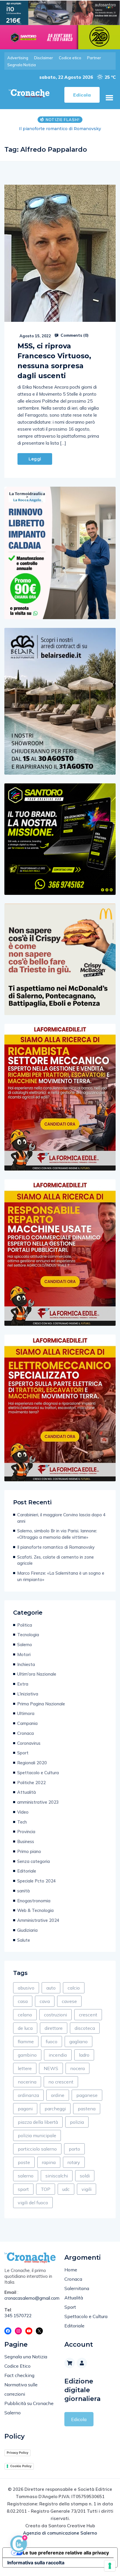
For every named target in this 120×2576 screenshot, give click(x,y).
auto (51, 1988)
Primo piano (29, 1851)
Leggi (35, 459)
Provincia (26, 1832)
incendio (58, 2055)
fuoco (52, 2041)
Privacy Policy (17, 2453)
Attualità (27, 1792)
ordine (58, 2095)
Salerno (25, 1645)
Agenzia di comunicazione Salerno (60, 2533)
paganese (87, 2095)
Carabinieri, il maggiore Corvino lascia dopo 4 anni (61, 1518)
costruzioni (55, 2015)
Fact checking (19, 2375)
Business (26, 1841)
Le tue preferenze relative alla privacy (66, 2553)
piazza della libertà (38, 2122)
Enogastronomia (34, 1901)
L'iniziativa (28, 1694)
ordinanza (28, 2095)
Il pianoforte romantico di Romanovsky (60, 129)
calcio (74, 1988)
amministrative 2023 (38, 1802)
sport (23, 2189)
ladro (84, 2055)
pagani (25, 2109)
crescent (88, 2015)
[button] (109, 98)
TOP (46, 2189)
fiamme (26, 2041)
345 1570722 (18, 2316)
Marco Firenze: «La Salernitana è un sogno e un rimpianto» (61, 1576)
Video (23, 1812)
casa (23, 2001)
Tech (22, 1822)
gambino (27, 2055)
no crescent (61, 2082)
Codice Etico (17, 2366)
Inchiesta (26, 1664)
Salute (24, 1940)
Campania (27, 1723)
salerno (26, 2176)
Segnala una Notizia (26, 2357)
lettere (25, 2068)
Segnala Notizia (22, 65)
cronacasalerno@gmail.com (30, 2298)
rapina (49, 2162)
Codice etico (70, 58)
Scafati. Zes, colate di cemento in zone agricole (55, 1560)
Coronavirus (29, 1743)
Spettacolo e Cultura (38, 1773)
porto (74, 2149)
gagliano (78, 2041)
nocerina (27, 2082)
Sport (23, 1753)
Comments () (74, 335)
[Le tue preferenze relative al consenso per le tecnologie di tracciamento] (110, 2566)
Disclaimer (44, 58)
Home (71, 2270)
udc (66, 2189)
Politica (25, 1625)
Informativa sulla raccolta (36, 2563)
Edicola (79, 2419)
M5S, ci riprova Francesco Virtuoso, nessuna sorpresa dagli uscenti (54, 361)
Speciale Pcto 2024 (37, 1881)
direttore (54, 2028)
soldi (85, 2176)
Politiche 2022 (31, 1783)
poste (24, 2162)
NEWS (51, 2068)
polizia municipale (37, 2135)
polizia (77, 2122)
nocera (77, 2068)
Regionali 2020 (32, 1763)
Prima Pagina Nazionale (41, 1704)
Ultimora (26, 1713)
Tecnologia (28, 1635)
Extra (23, 1684)
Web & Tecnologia (35, 1910)
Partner (94, 58)
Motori (24, 1654)
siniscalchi (57, 2176)
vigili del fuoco (33, 2203)
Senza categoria (33, 1861)
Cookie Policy (21, 2466)
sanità (23, 1891)
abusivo (26, 1988)
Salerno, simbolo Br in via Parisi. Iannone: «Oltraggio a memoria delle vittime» (57, 1534)
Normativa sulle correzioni (21, 2389)
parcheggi (55, 2109)
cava (45, 2001)
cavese (69, 2001)
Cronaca (25, 1733)
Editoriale (27, 1871)
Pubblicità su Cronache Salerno (29, 2408)
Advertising (18, 58)
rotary (74, 2162)
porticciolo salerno (37, 2149)
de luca (25, 2028)
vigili (87, 2189)
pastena (87, 2109)
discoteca (85, 2028)
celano (25, 2015)
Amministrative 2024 (38, 1920)
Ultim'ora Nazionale (37, 1674)
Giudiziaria (27, 1930)
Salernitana (77, 2288)
